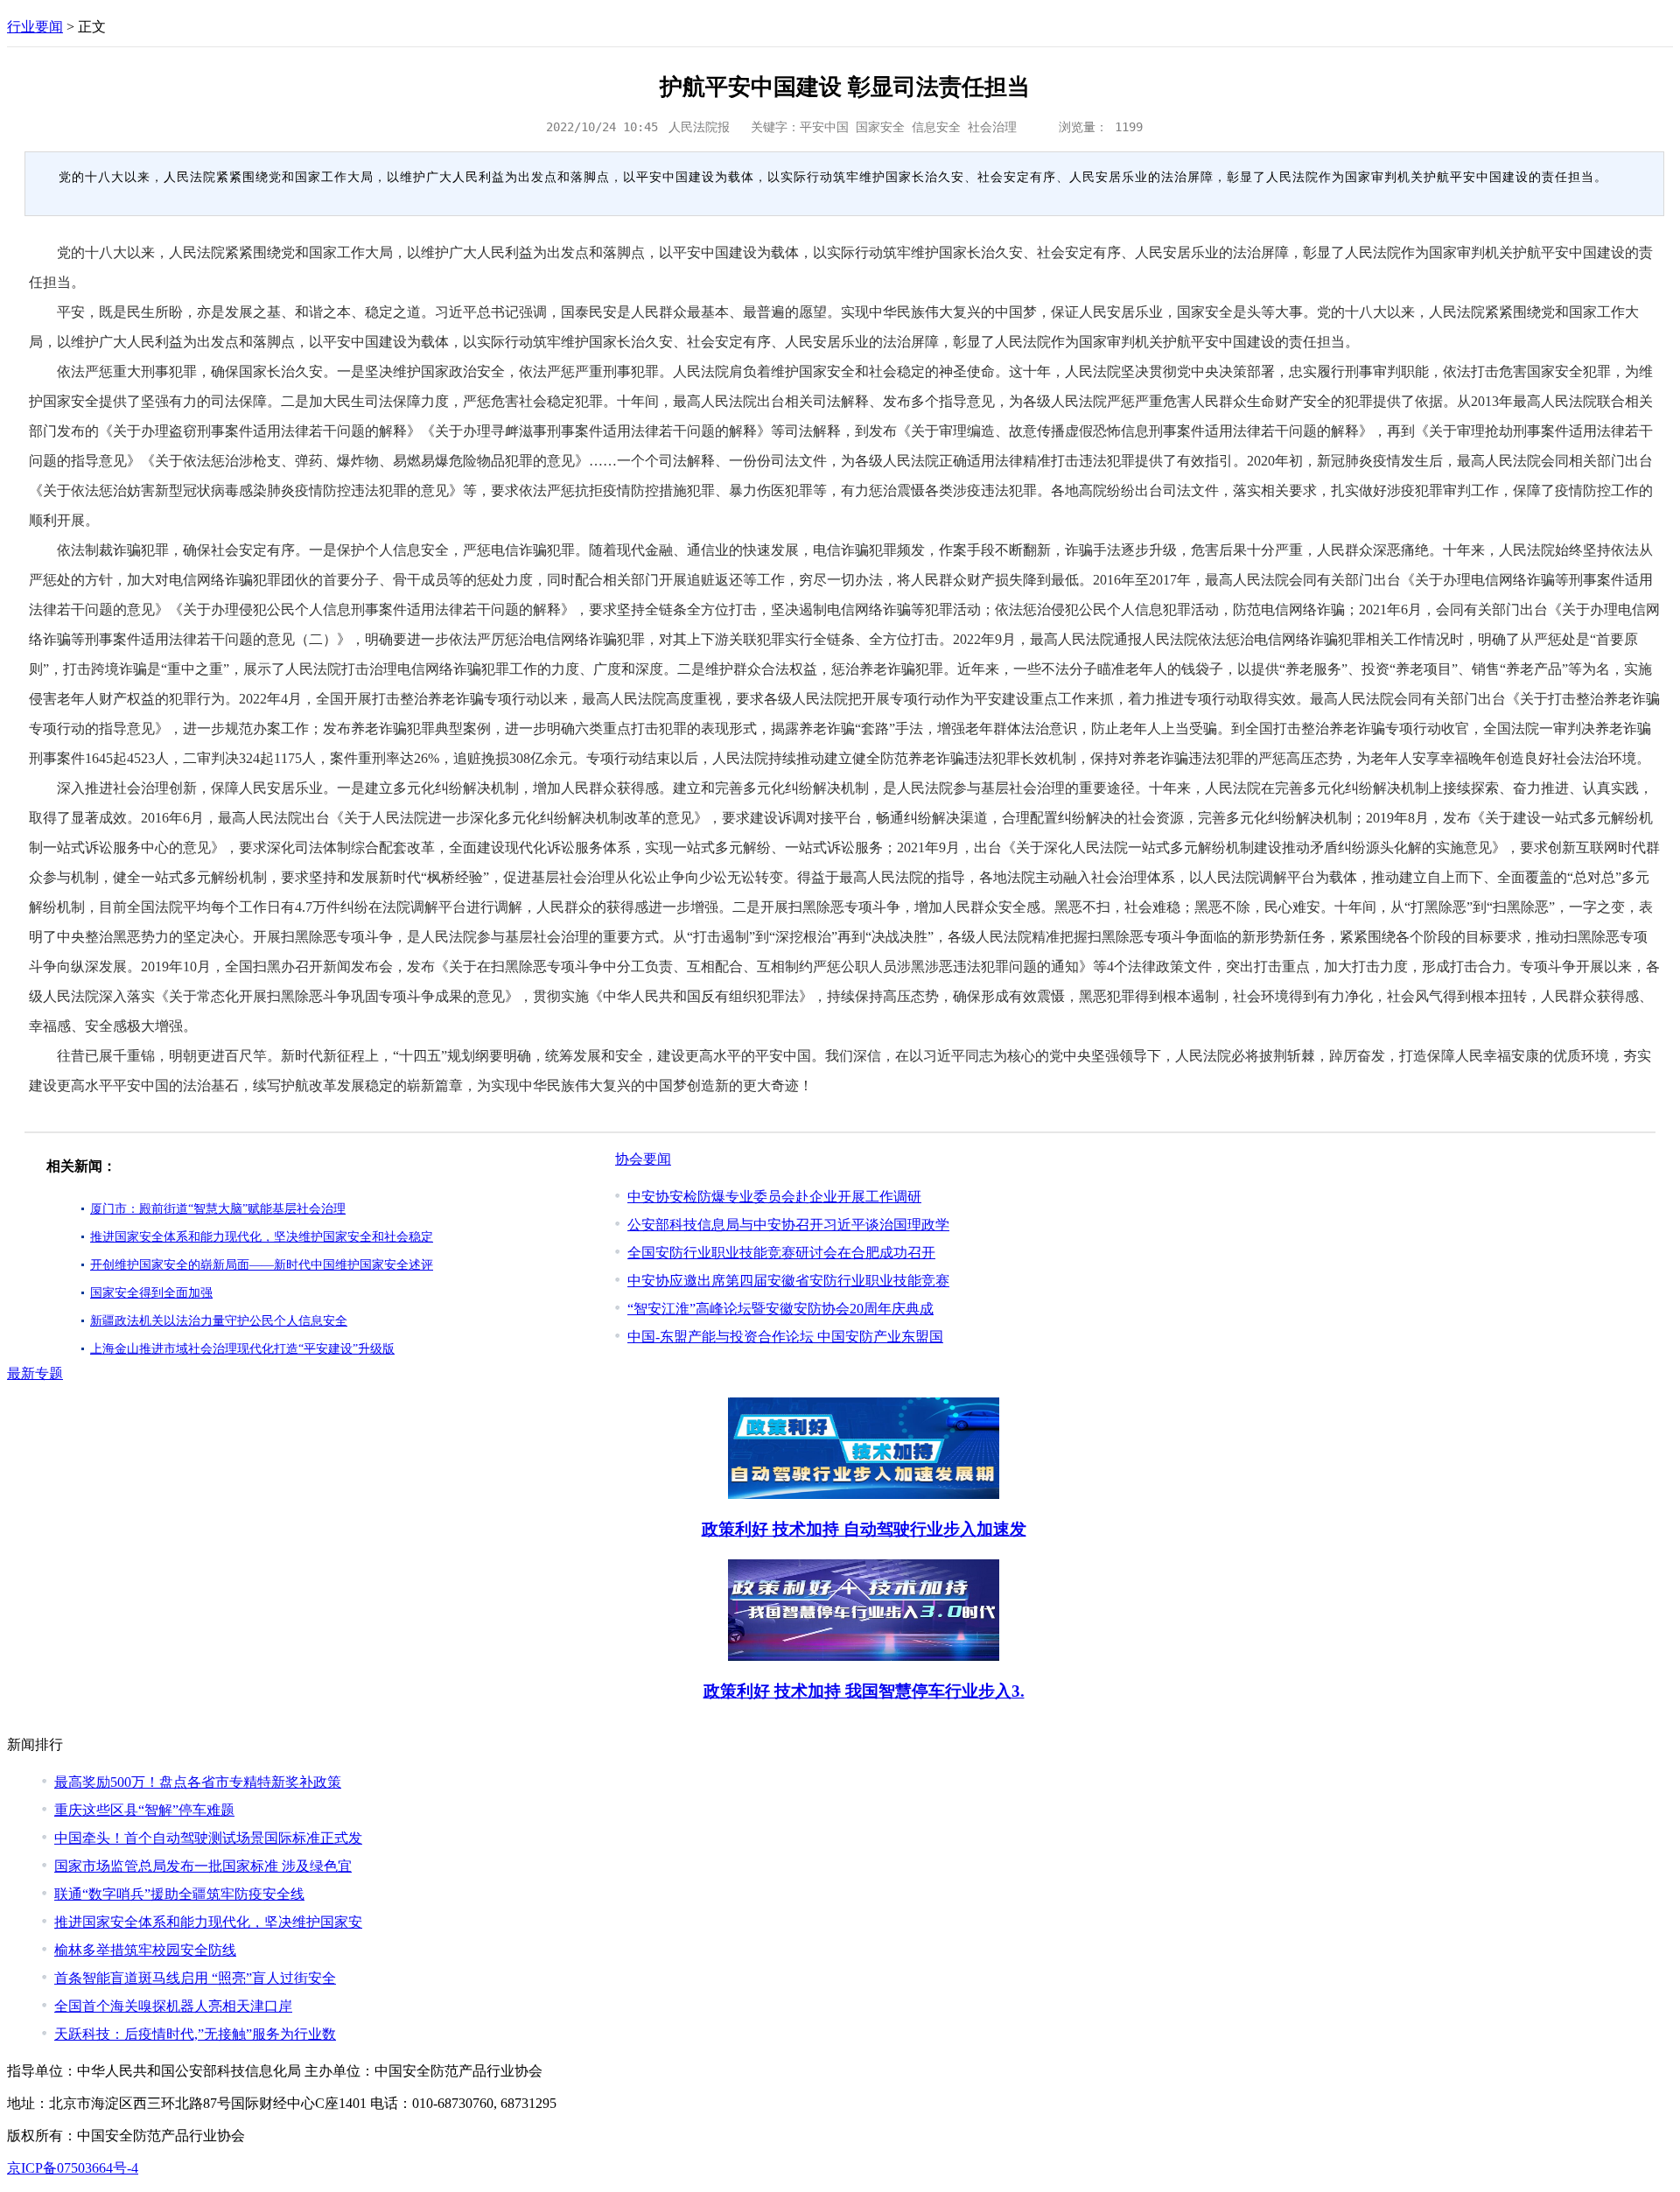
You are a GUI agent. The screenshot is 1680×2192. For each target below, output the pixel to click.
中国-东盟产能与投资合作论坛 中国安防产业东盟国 (785, 1337)
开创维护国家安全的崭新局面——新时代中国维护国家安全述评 (262, 1265)
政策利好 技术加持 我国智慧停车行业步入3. (864, 1691)
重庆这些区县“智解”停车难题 (144, 1810)
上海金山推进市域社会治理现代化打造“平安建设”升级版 (242, 1349)
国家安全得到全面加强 (151, 1293)
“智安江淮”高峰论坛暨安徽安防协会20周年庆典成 (780, 1309)
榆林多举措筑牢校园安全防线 (145, 1950)
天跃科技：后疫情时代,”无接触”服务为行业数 (195, 2034)
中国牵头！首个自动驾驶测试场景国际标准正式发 (208, 1838)
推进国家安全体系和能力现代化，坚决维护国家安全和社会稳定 (262, 1237)
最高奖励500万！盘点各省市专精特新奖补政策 (198, 1782)
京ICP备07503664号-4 (73, 2168)
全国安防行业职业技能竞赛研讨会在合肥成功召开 (781, 1253)
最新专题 (35, 1373)
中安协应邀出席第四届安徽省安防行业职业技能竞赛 (788, 1281)
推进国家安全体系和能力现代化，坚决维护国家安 (208, 1922)
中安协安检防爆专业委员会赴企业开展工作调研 (774, 1197)
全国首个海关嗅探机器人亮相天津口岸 (173, 2006)
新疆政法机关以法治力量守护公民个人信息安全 (219, 1321)
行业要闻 (35, 27)
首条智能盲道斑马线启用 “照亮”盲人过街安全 (195, 1978)
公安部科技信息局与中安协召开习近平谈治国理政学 (788, 1225)
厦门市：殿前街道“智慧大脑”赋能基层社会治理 (218, 1209)
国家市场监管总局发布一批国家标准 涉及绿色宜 (203, 1866)
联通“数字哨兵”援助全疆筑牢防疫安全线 (179, 1894)
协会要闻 (643, 1159)
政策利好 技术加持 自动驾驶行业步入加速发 (864, 1529)
